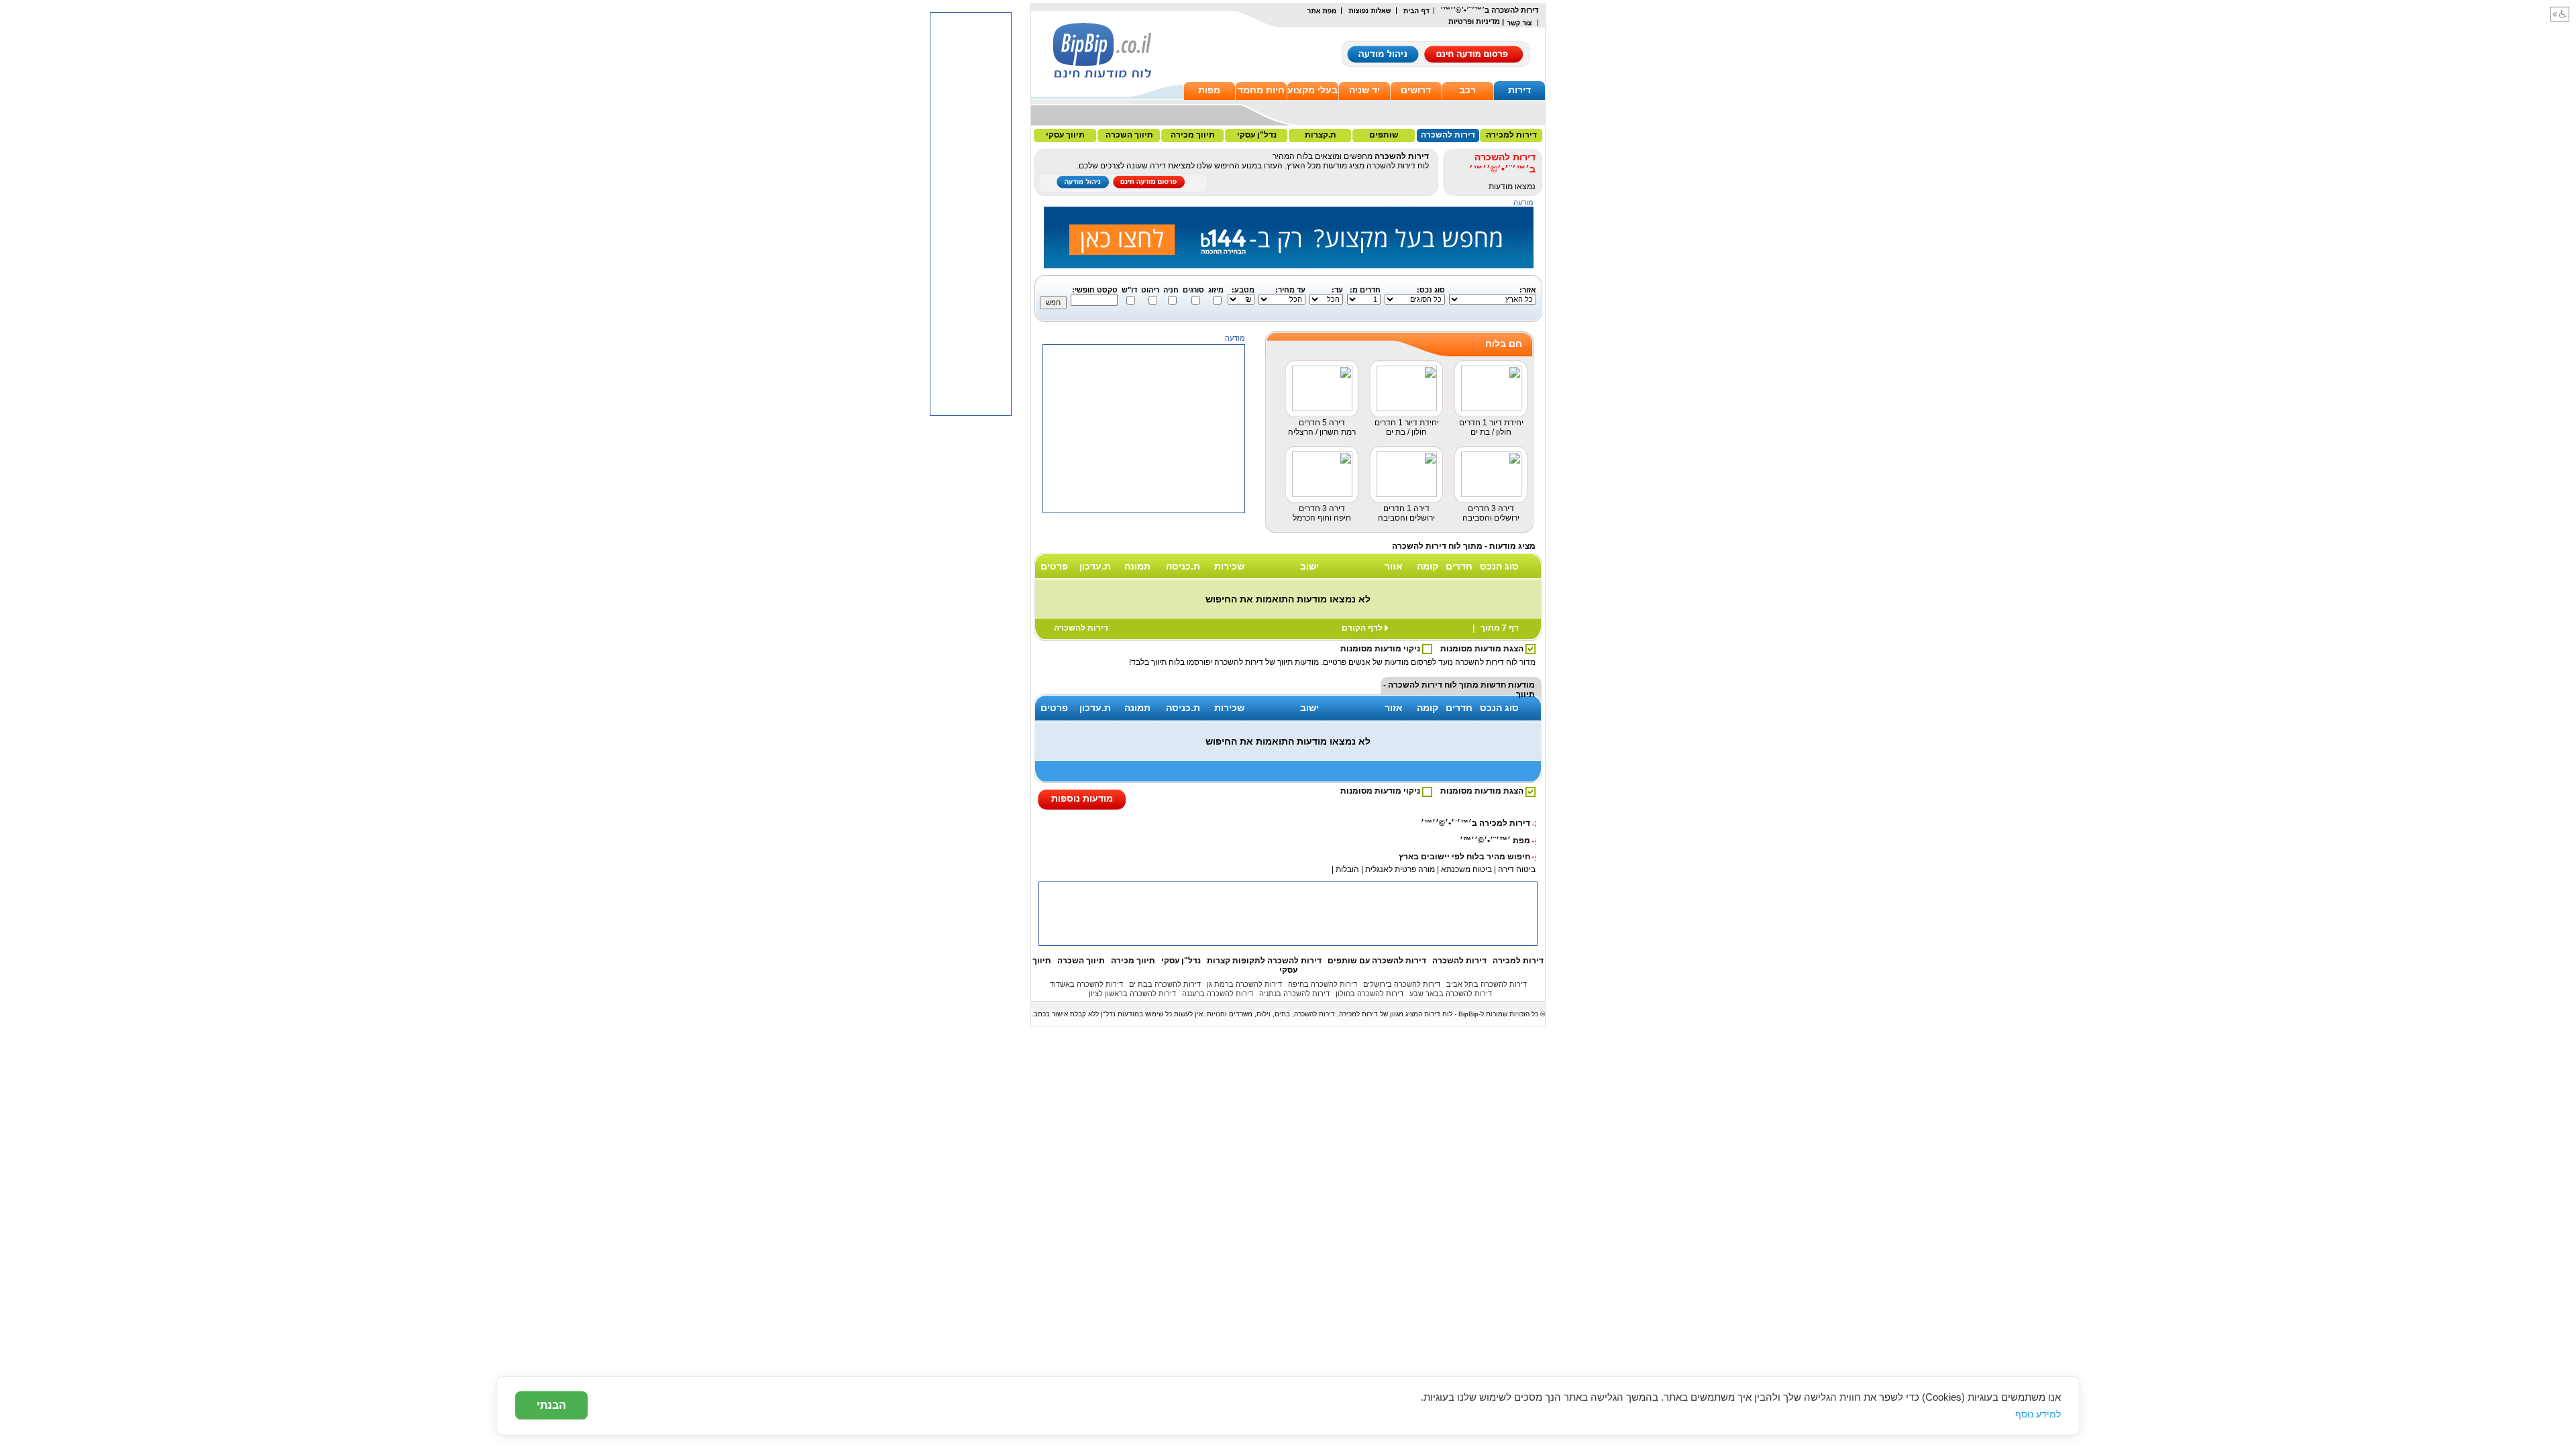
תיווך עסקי (1065, 135)
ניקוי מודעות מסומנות (1381, 649)
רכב (1467, 90)
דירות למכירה (1511, 135)
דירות (1519, 90)
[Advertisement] (1144, 597)
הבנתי (551, 1405)
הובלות (1347, 869)
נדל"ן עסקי (1257, 135)
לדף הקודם (1362, 628)
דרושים (1416, 90)
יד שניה (1364, 90)
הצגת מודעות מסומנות (1483, 649)
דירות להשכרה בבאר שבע (1451, 994)
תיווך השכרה (1129, 135)
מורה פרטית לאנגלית (1399, 869)
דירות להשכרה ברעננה (1218, 994)
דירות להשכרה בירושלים (1402, 984)
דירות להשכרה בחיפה (1323, 984)
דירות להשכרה (1448, 135)
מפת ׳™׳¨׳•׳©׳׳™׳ (1495, 841)
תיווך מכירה (1193, 135)
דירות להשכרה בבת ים (1165, 984)
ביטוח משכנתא (1466, 869)
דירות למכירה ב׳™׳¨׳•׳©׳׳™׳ (1475, 823)
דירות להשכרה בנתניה (1294, 994)
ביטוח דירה (1517, 869)
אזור (1394, 566)
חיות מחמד (1261, 90)
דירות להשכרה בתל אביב (1487, 984)
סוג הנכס (1499, 566)
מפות (1209, 90)
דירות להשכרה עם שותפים (1377, 961)
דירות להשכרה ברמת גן (1244, 984)
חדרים (1459, 566)
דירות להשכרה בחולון (1370, 994)
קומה (1428, 566)
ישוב (1309, 566)
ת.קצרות (1321, 135)
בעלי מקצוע (1312, 90)
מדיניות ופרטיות (1474, 21)
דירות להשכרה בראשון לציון (1132, 994)
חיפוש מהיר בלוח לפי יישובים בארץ (1464, 857)
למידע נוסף (2038, 1414)
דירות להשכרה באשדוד (1086, 984)
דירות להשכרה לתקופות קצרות (1264, 961)
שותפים (1384, 135)
